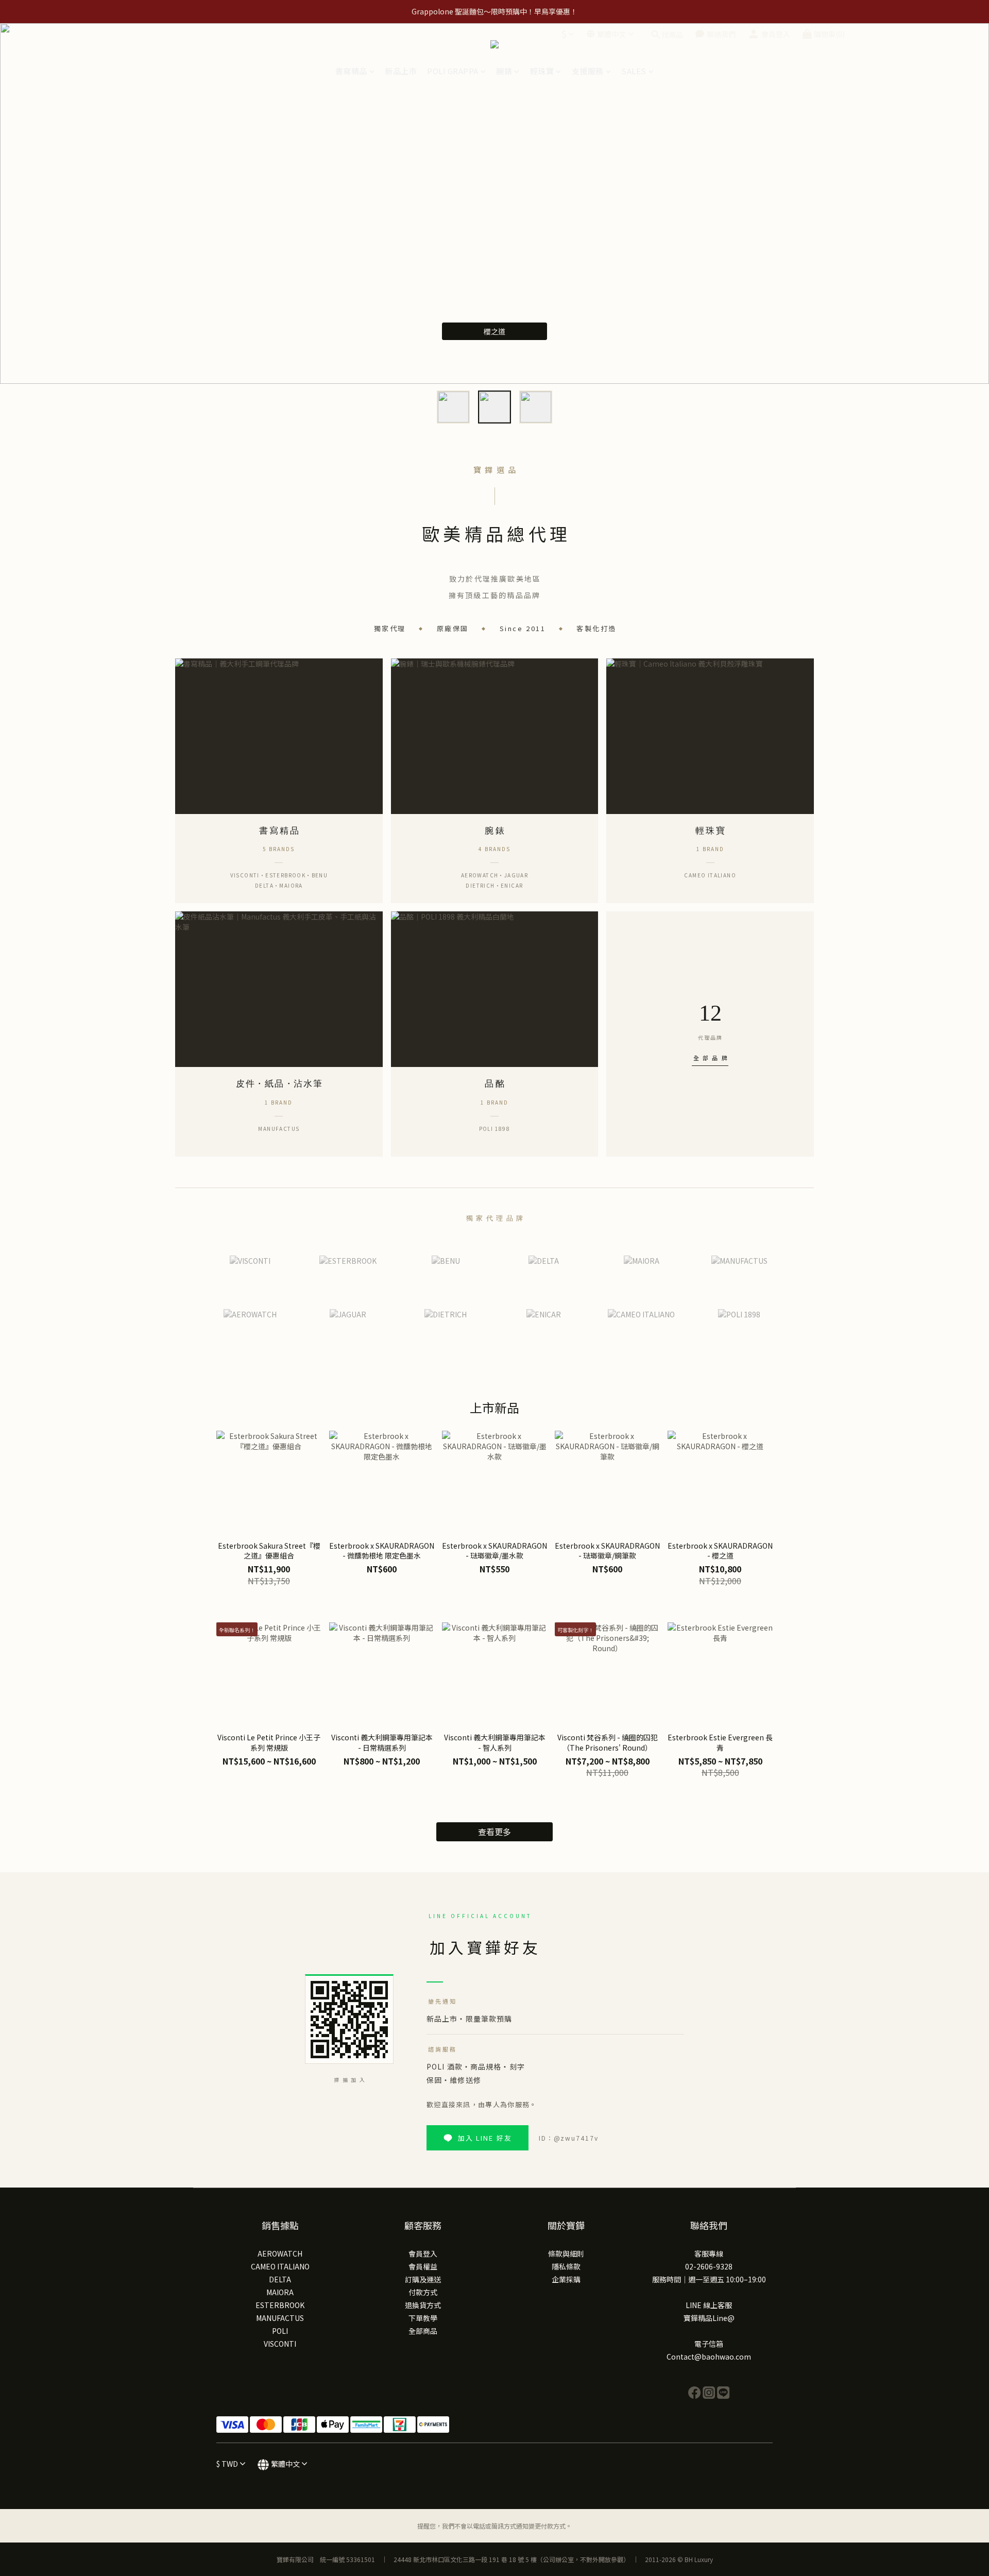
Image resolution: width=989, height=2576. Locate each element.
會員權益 (423, 2266)
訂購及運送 (423, 2279)
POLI (280, 2331)
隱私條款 (566, 2266)
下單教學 (423, 2318)
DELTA (280, 2279)
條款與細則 (566, 2253)
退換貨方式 (423, 2305)
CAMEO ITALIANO (280, 2266)
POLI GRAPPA (453, 71)
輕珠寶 (542, 71)
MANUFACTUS (280, 2318)
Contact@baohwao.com (709, 2357)
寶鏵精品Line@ (709, 2318)
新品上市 (401, 71)
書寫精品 (351, 71)
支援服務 (588, 71)
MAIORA (280, 2292)
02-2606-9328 (709, 2266)
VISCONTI (280, 2344)
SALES (634, 71)
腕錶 (504, 71)
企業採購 (566, 2279)
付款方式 (423, 2292)
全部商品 (423, 2331)
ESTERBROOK (280, 2305)
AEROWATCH (280, 2253)
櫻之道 (494, 331)
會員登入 (423, 2253)
